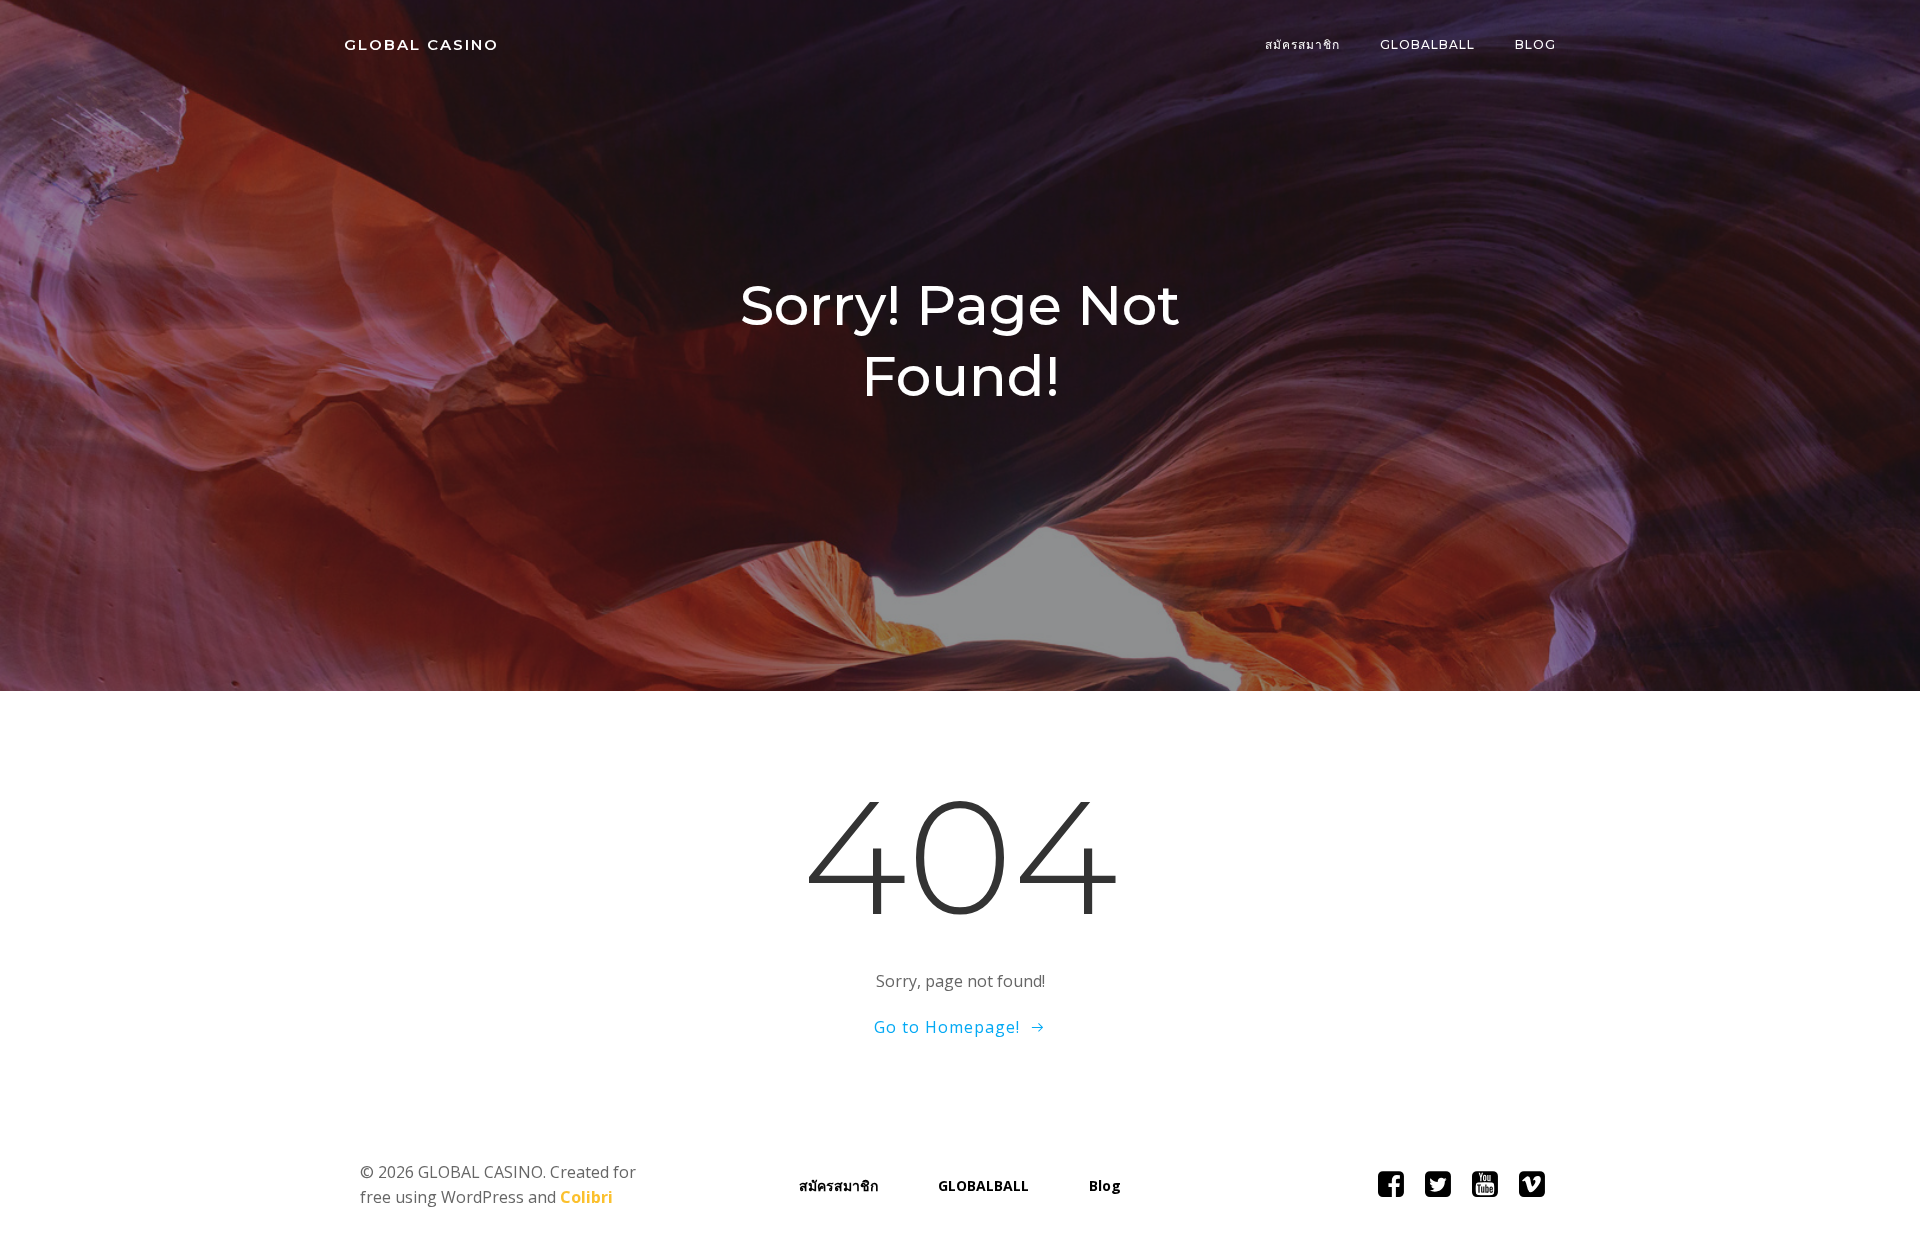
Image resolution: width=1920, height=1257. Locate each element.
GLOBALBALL (1427, 44)
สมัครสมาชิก (1302, 44)
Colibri (586, 1197)
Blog (1535, 44)
